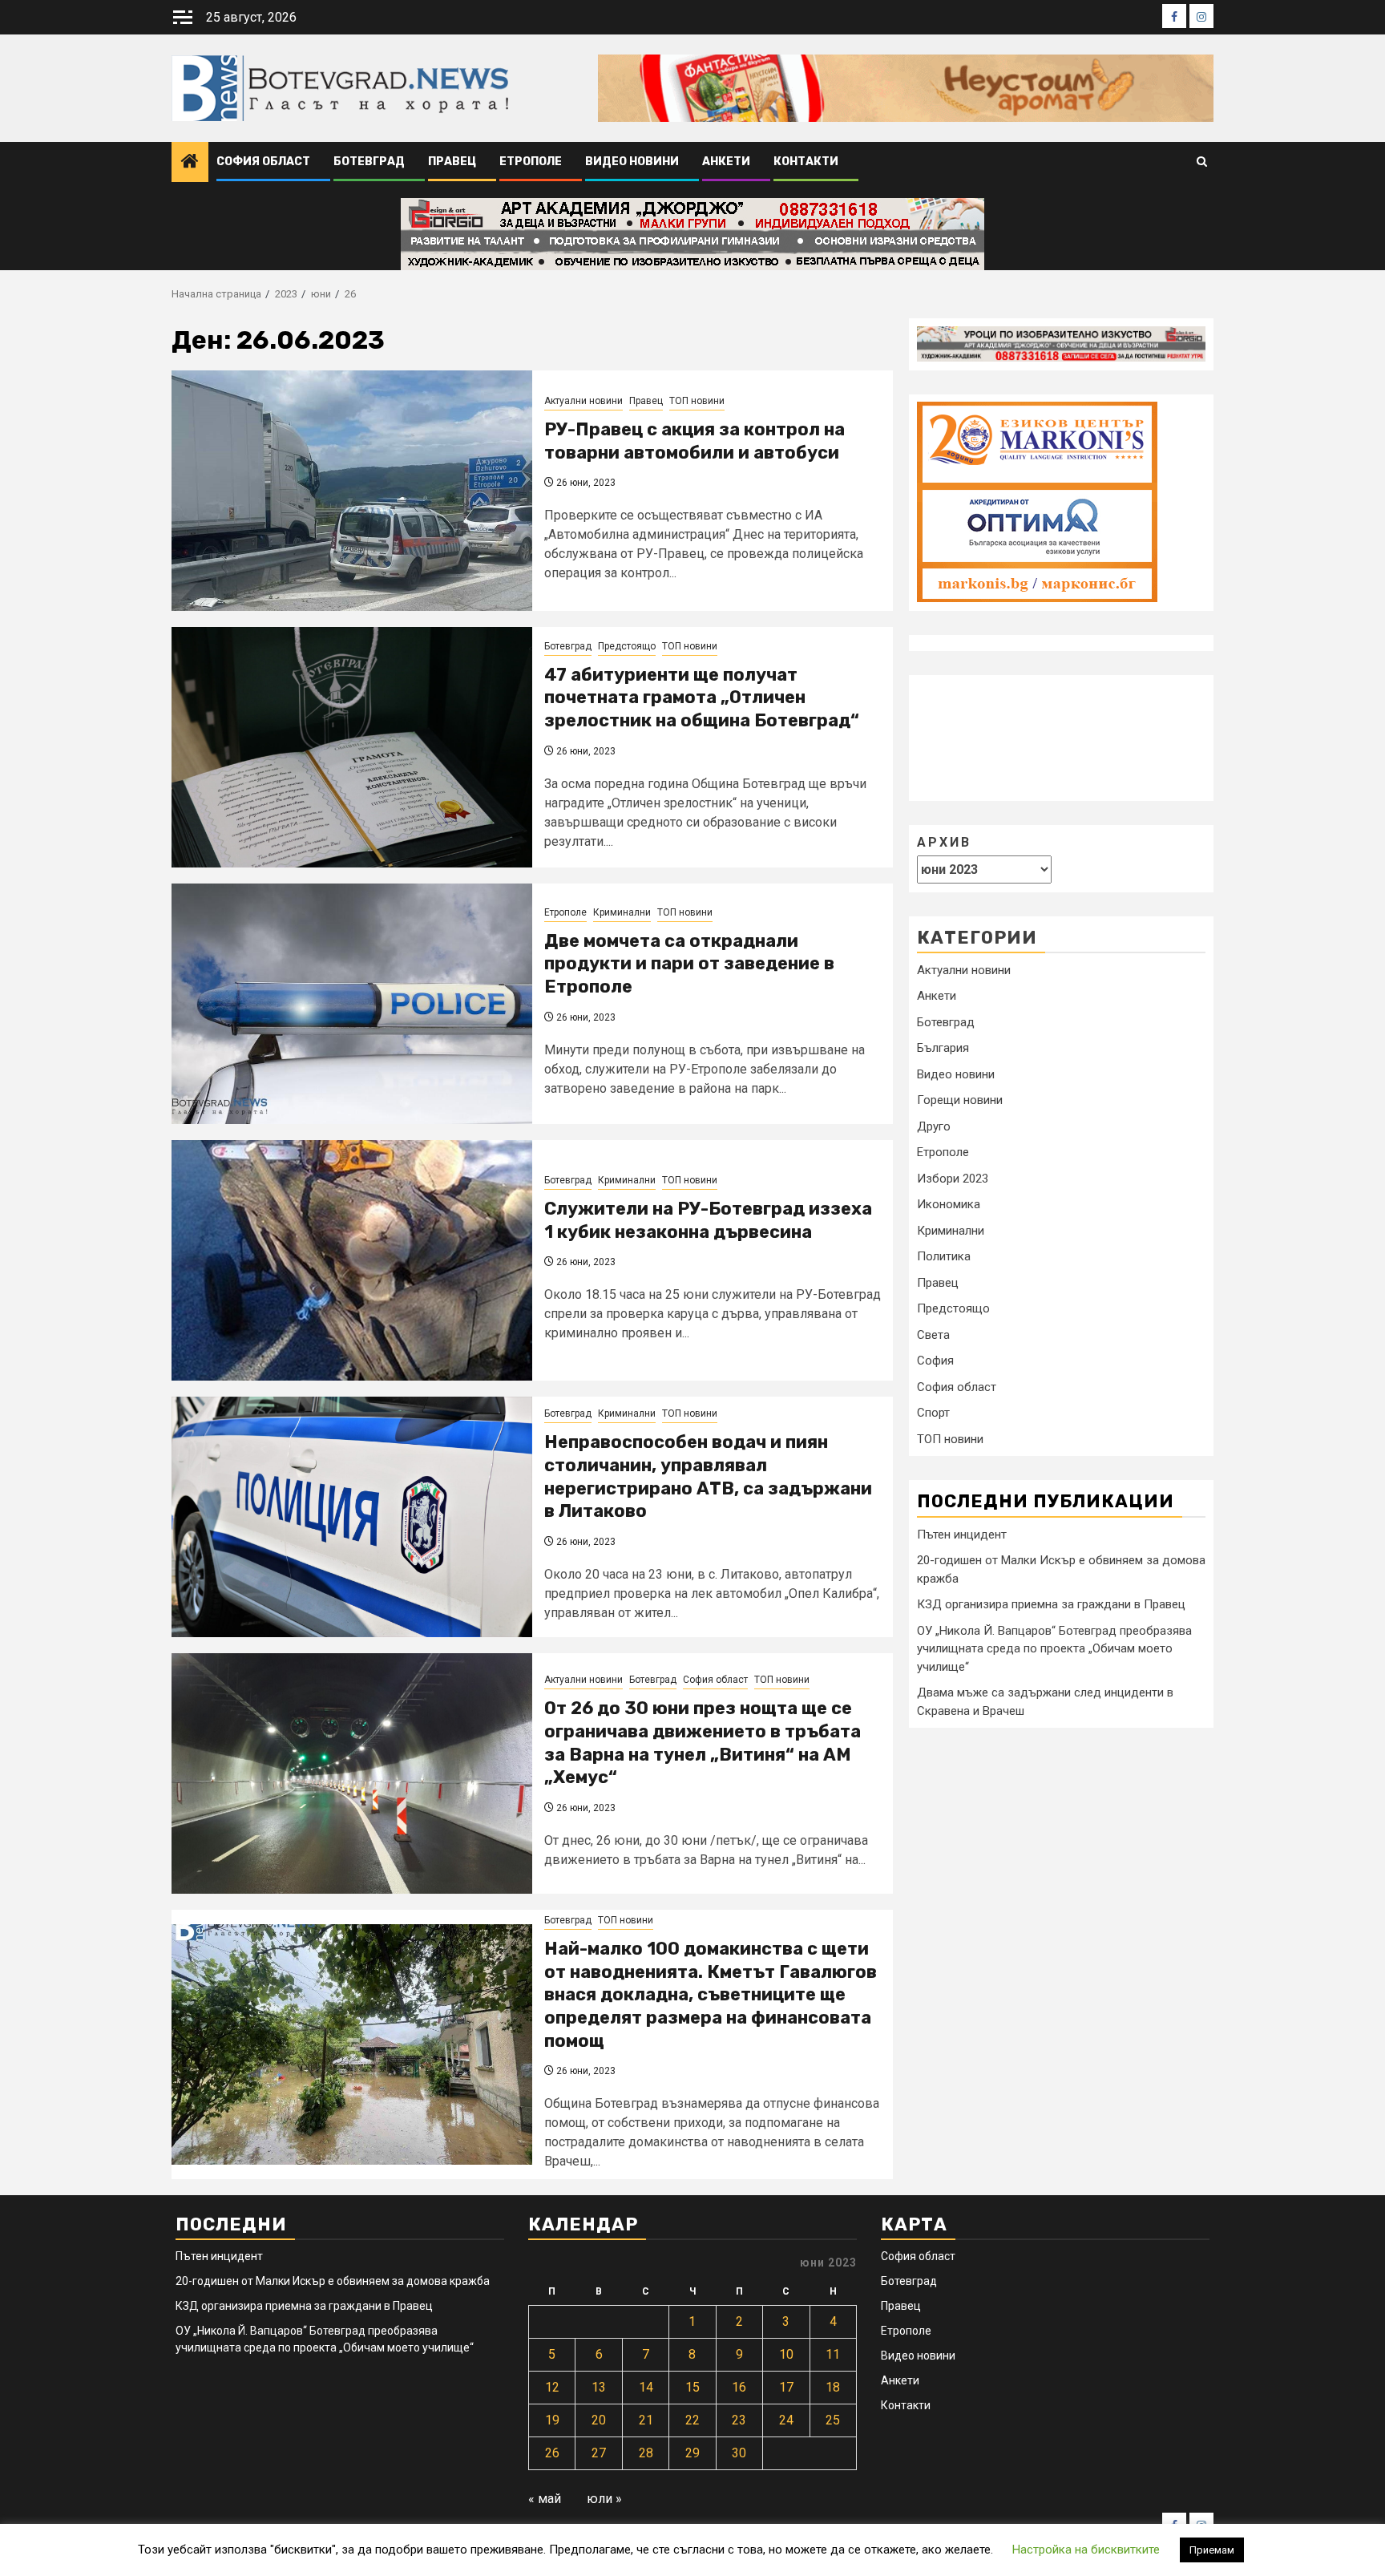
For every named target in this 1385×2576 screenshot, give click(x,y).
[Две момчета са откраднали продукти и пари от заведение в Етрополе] (352, 1004)
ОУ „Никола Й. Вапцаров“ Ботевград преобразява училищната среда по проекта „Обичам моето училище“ (1054, 1648)
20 (599, 2420)
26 (552, 2453)
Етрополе (531, 162)
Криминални (622, 912)
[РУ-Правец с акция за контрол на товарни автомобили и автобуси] (352, 491)
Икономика (949, 1204)
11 (833, 2354)
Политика (944, 1256)
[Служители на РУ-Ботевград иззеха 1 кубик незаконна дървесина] (352, 1260)
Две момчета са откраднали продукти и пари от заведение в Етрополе (689, 964)
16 (739, 2387)
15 (692, 2387)
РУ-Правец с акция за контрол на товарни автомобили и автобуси (695, 441)
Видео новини (632, 162)
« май (545, 2499)
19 (552, 2420)
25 (833, 2420)
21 (646, 2420)
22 (692, 2420)
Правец (452, 162)
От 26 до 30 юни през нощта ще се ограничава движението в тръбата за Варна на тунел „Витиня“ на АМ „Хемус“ (703, 1743)
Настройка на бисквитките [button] (1086, 2550)
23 (739, 2420)
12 (552, 2387)
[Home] (190, 163)
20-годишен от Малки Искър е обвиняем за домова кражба (333, 2281)
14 (646, 2387)
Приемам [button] (1212, 2550)
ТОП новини (697, 401)
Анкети (726, 162)
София (935, 1361)
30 (739, 2453)
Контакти (806, 162)
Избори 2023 (953, 1179)
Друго (934, 1126)
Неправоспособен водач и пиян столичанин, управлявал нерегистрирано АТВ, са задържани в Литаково (708, 1476)
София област (263, 162)
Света (933, 1335)
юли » (604, 2499)
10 (786, 2354)
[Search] (1202, 162)
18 (833, 2387)
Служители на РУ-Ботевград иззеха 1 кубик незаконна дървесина (708, 1220)
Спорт (933, 1413)
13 (599, 2387)
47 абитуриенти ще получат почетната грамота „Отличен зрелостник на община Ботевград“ (702, 698)
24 (786, 2420)
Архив (944, 841)
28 (646, 2453)
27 (599, 2453)
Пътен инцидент (962, 1534)
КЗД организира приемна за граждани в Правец (1051, 1604)
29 (692, 2453)
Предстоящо (627, 646)
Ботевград (369, 162)
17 (786, 2387)
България (943, 1048)
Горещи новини (960, 1100)
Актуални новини (583, 401)
